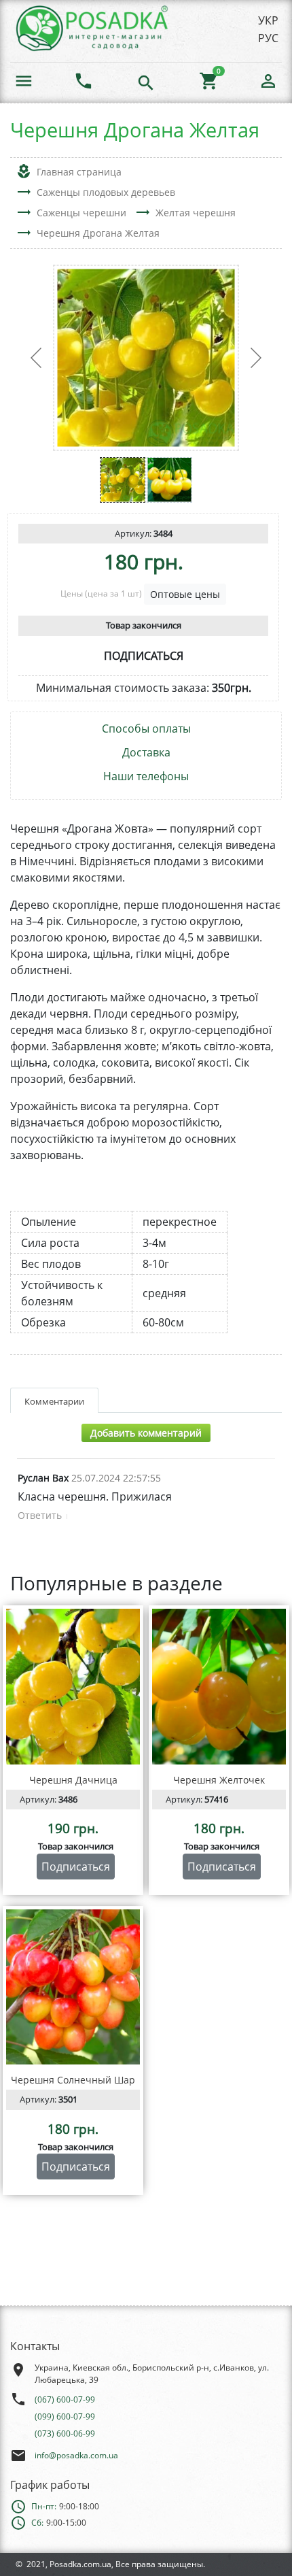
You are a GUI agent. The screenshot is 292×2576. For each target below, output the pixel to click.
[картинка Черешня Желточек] (219, 1687)
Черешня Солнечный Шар (73, 2080)
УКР (268, 20)
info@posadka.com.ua (76, 2455)
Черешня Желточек (219, 1780)
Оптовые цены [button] (185, 594)
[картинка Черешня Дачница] (73, 1687)
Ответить (40, 1515)
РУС (268, 38)
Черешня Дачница (73, 1780)
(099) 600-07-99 (65, 2416)
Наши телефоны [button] (146, 776)
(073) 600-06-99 (65, 2433)
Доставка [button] (146, 753)
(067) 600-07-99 (65, 2399)
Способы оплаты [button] (146, 729)
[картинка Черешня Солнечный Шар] (73, 1987)
